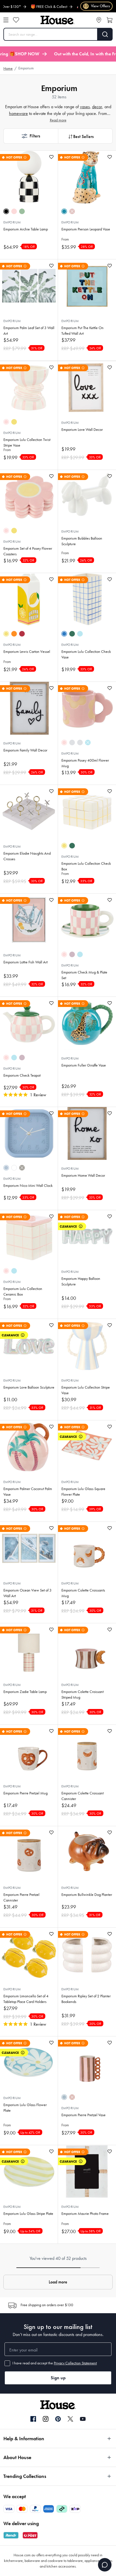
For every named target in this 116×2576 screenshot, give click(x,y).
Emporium (12, 222)
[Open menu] (6, 20)
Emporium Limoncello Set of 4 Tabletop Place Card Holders (26, 1999)
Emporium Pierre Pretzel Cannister (21, 1897)
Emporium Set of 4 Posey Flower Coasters (28, 551)
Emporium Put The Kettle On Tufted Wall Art (82, 331)
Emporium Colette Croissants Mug (83, 1593)
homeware (18, 113)
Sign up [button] (58, 2378)
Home (8, 68)
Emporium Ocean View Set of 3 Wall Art (27, 1593)
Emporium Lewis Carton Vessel (27, 652)
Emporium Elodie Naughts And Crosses (27, 856)
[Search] (105, 34)
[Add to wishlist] (51, 157)
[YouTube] (83, 2419)
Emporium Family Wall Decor (25, 750)
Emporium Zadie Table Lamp (25, 1692)
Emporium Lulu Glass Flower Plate (25, 2108)
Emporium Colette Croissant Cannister (82, 1796)
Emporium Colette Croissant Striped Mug (82, 1695)
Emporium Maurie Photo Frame (85, 2214)
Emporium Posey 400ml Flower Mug (85, 763)
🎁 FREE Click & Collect (28, 7)
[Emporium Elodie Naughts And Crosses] (29, 811)
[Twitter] (70, 2419)
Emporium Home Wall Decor (83, 1175)
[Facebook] (33, 2419)
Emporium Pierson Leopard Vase (86, 229)
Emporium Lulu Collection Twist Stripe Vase (27, 442)
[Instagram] (46, 2419)
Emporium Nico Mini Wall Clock (28, 1186)
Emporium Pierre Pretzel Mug (25, 1793)
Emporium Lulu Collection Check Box (86, 866)
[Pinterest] (58, 2419)
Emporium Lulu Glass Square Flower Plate (83, 1492)
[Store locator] (99, 20)
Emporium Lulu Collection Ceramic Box (23, 1292)
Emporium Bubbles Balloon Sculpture (82, 541)
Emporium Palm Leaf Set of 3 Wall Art (29, 331)
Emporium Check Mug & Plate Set (84, 975)
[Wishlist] (16, 20)
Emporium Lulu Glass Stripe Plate (28, 2214)
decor (97, 107)
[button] (31, 136)
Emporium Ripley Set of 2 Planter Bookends (86, 1999)
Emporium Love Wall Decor (82, 430)
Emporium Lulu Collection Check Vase (86, 654)
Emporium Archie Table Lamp (26, 229)
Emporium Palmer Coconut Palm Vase (28, 1492)
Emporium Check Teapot (22, 1075)
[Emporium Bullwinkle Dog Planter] (87, 1853)
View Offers (97, 6)
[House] (57, 20)
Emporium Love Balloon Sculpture (29, 1387)
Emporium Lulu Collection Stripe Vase (86, 1390)
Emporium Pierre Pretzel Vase (83, 2115)
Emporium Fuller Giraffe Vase (84, 1065)
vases (85, 107)
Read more (58, 120)
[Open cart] (110, 20)
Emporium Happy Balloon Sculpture (81, 1281)
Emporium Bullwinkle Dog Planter (87, 1895)
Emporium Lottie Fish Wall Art (25, 962)
